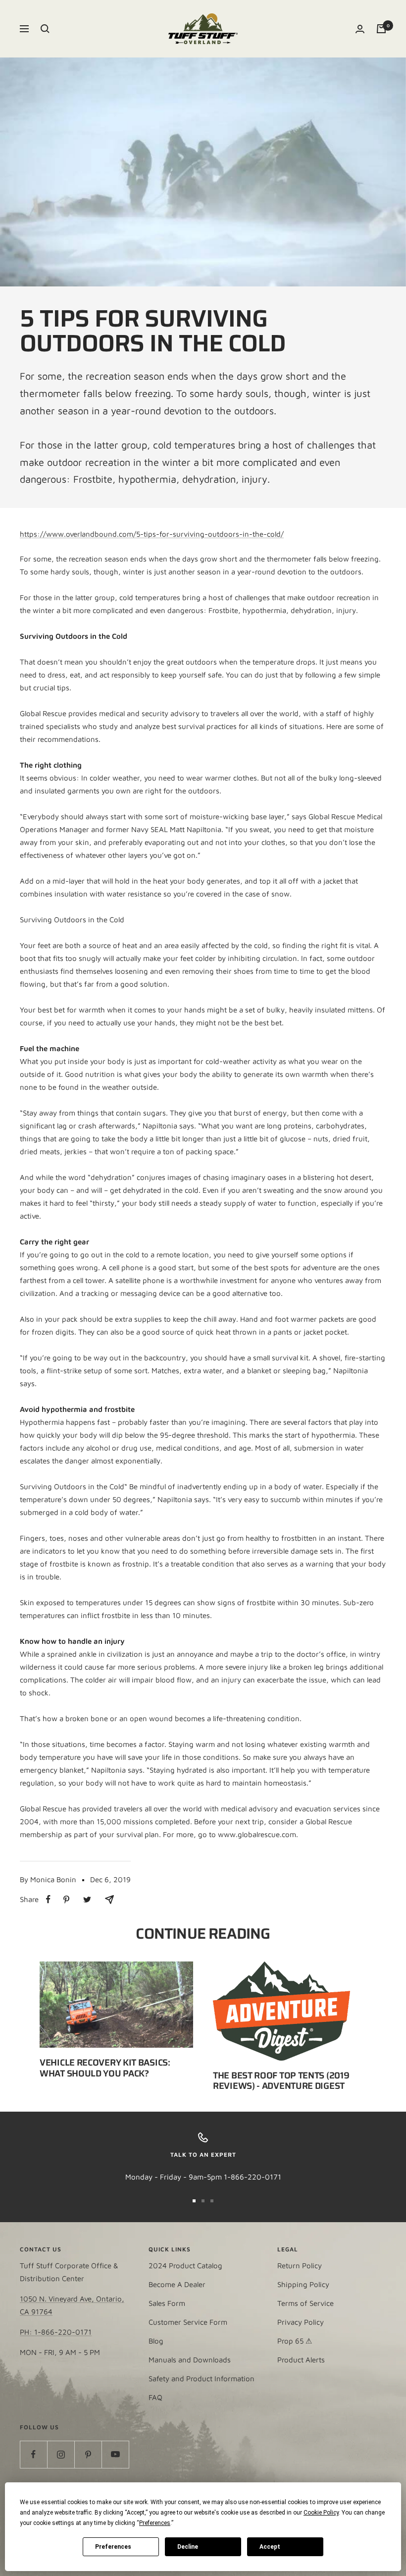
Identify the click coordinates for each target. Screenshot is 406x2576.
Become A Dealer (177, 2284)
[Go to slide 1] (194, 2201)
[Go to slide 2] (203, 2201)
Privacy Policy (301, 2322)
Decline (188, 2547)
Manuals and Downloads (190, 2360)
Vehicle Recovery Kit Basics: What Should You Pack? (105, 2068)
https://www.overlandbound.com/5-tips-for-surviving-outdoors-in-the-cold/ (152, 534)
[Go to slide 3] (212, 2201)
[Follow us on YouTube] (115, 2454)
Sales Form (167, 2303)
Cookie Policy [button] (321, 2513)
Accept (270, 2547)
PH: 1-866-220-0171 (56, 2332)
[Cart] (381, 29)
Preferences (113, 2547)
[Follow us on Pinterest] (88, 2454)
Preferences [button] (155, 2523)
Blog (156, 2341)
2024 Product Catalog (185, 2266)
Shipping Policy (303, 2284)
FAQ (155, 2397)
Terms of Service (305, 2303)
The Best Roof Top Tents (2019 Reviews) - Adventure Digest (281, 2081)
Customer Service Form (188, 2322)
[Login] (360, 29)
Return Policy (300, 2266)
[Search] (45, 29)
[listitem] (48, 1899)
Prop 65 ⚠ (295, 2341)
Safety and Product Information (202, 2379)
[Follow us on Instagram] (61, 2454)
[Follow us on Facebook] (33, 2454)
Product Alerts (301, 2360)
